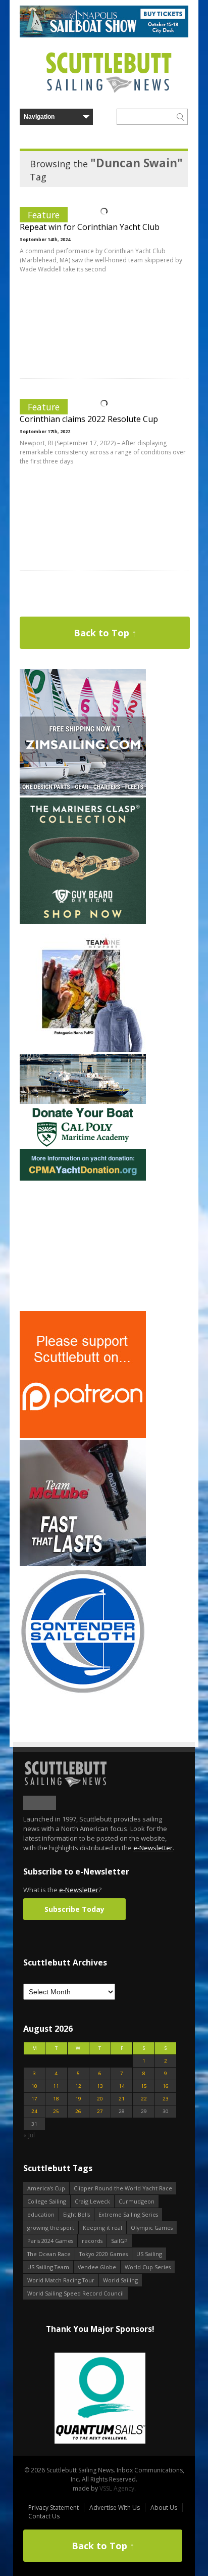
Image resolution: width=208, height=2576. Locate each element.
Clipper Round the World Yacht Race (123, 2188)
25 (56, 2111)
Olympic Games (152, 2228)
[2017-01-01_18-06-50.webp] (100, 2399)
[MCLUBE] (83, 1564)
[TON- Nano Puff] (83, 1050)
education (41, 2214)
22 (144, 2099)
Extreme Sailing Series (128, 2214)
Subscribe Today (74, 1909)
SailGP (119, 2241)
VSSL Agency (117, 2488)
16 (166, 2086)
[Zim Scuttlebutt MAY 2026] (83, 793)
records (92, 2241)
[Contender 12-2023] (83, 1692)
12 (78, 2086)
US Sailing (149, 2254)
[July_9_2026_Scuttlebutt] (83, 1178)
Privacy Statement (54, 2508)
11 (56, 2086)
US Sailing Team (48, 2267)
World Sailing (120, 2280)
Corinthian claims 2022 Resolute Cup (89, 419)
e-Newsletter (153, 1848)
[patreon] (83, 1436)
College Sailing (47, 2201)
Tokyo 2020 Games (103, 2254)
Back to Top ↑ (105, 633)
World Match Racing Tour (61, 2280)
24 (34, 2111)
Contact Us (44, 2516)
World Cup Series (148, 2267)
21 (122, 2099)
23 (166, 2099)
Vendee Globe (97, 2267)
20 (100, 2099)
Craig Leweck (92, 2201)
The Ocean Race (49, 2254)
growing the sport (51, 2228)
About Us (164, 2508)
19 (78, 2099)
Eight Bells (76, 2214)
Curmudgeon (137, 2201)
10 (34, 2086)
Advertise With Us (115, 2508)
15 (144, 2086)
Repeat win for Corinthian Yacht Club (90, 227)
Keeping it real (102, 2228)
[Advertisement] (83, 1246)
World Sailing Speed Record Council (75, 2293)
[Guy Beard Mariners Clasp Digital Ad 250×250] (83, 922)
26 (78, 2111)
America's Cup (46, 2188)
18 (56, 2099)
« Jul (29, 2135)
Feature (44, 215)
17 (34, 2099)
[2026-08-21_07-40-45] (104, 35)
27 (100, 2111)
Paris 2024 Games (50, 2241)
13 (100, 2086)
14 (122, 2086)
